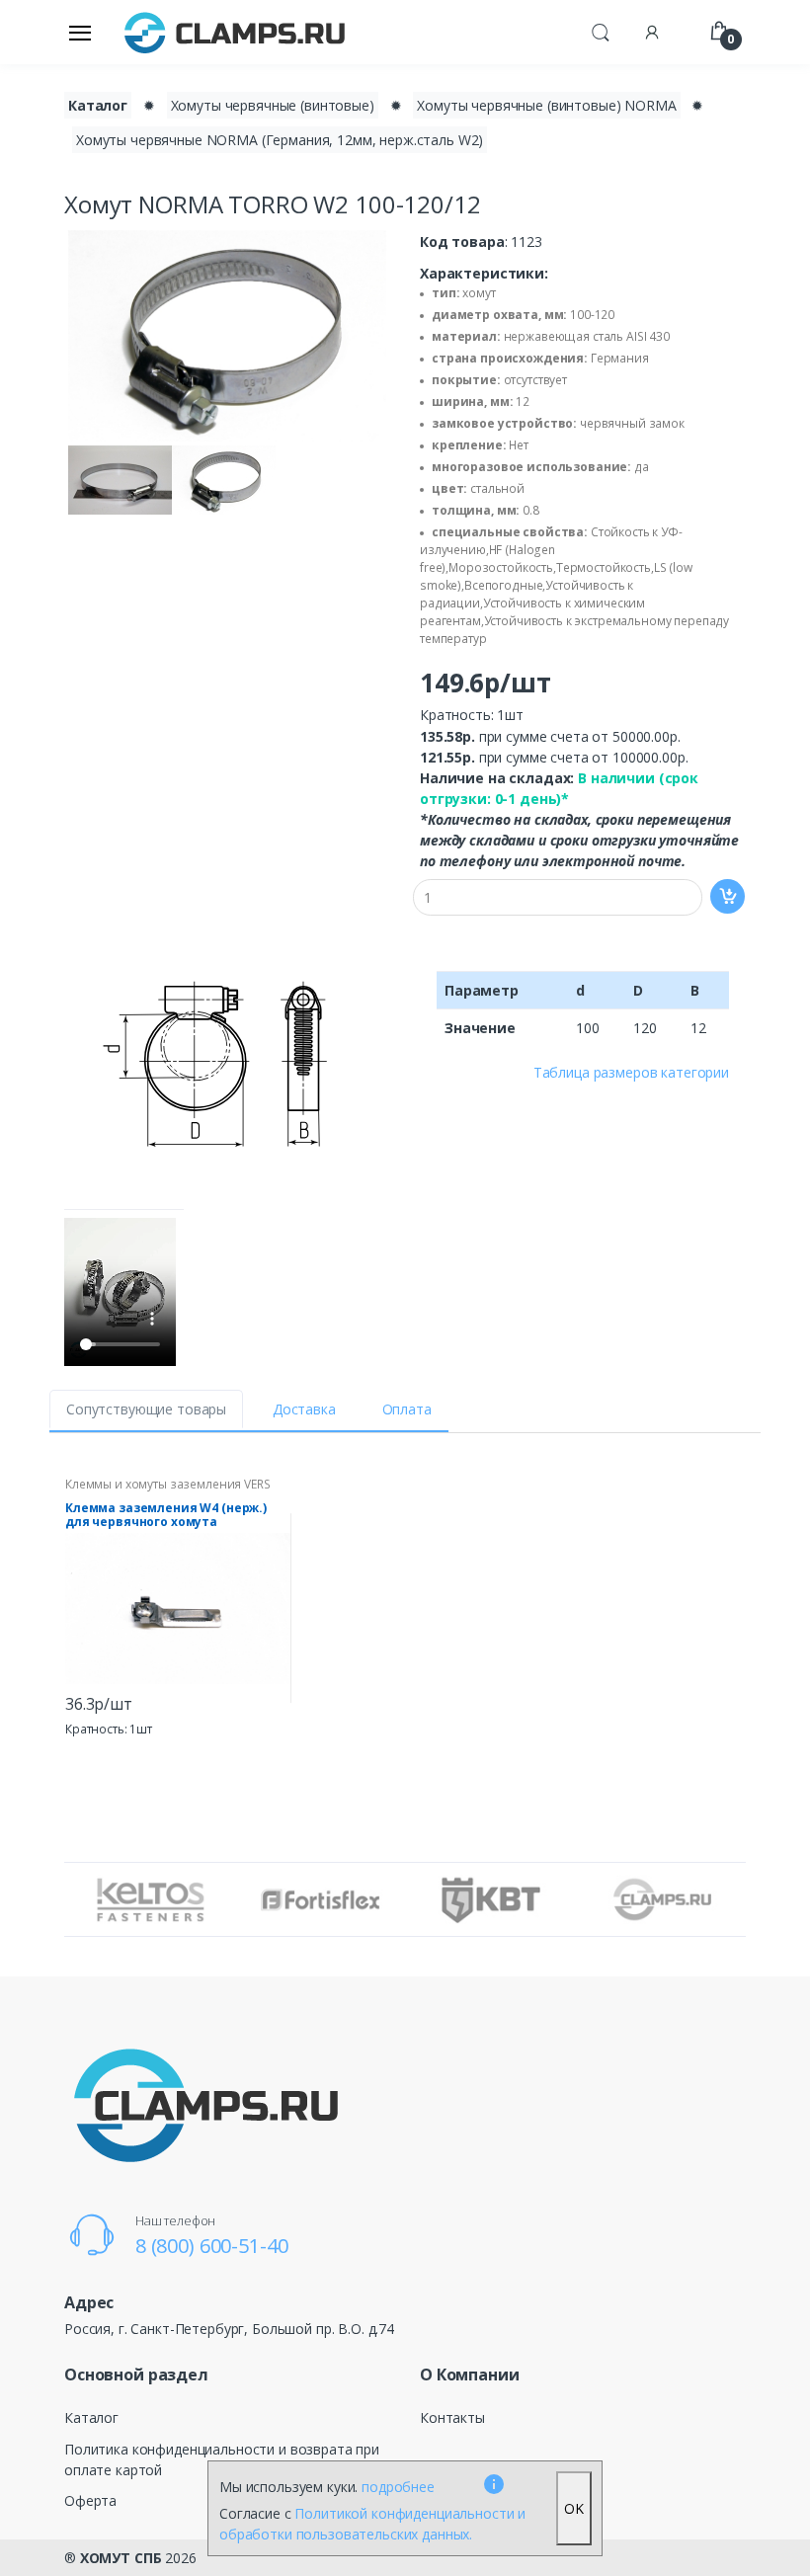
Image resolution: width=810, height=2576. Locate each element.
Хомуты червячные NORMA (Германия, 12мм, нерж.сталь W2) (280, 140)
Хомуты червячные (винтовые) (273, 105)
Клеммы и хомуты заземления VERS (168, 1484)
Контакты (452, 2417)
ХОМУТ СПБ (121, 2558)
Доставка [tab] (304, 1409)
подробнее (398, 2487)
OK (574, 2508)
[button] (601, 31)
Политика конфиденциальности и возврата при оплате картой (222, 2459)
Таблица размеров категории (631, 1072)
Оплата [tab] (407, 1409)
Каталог (98, 105)
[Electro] (235, 32)
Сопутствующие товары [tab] (146, 1409)
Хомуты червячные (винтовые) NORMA (546, 105)
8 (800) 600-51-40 (212, 2246)
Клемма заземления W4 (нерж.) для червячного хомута (166, 1515)
